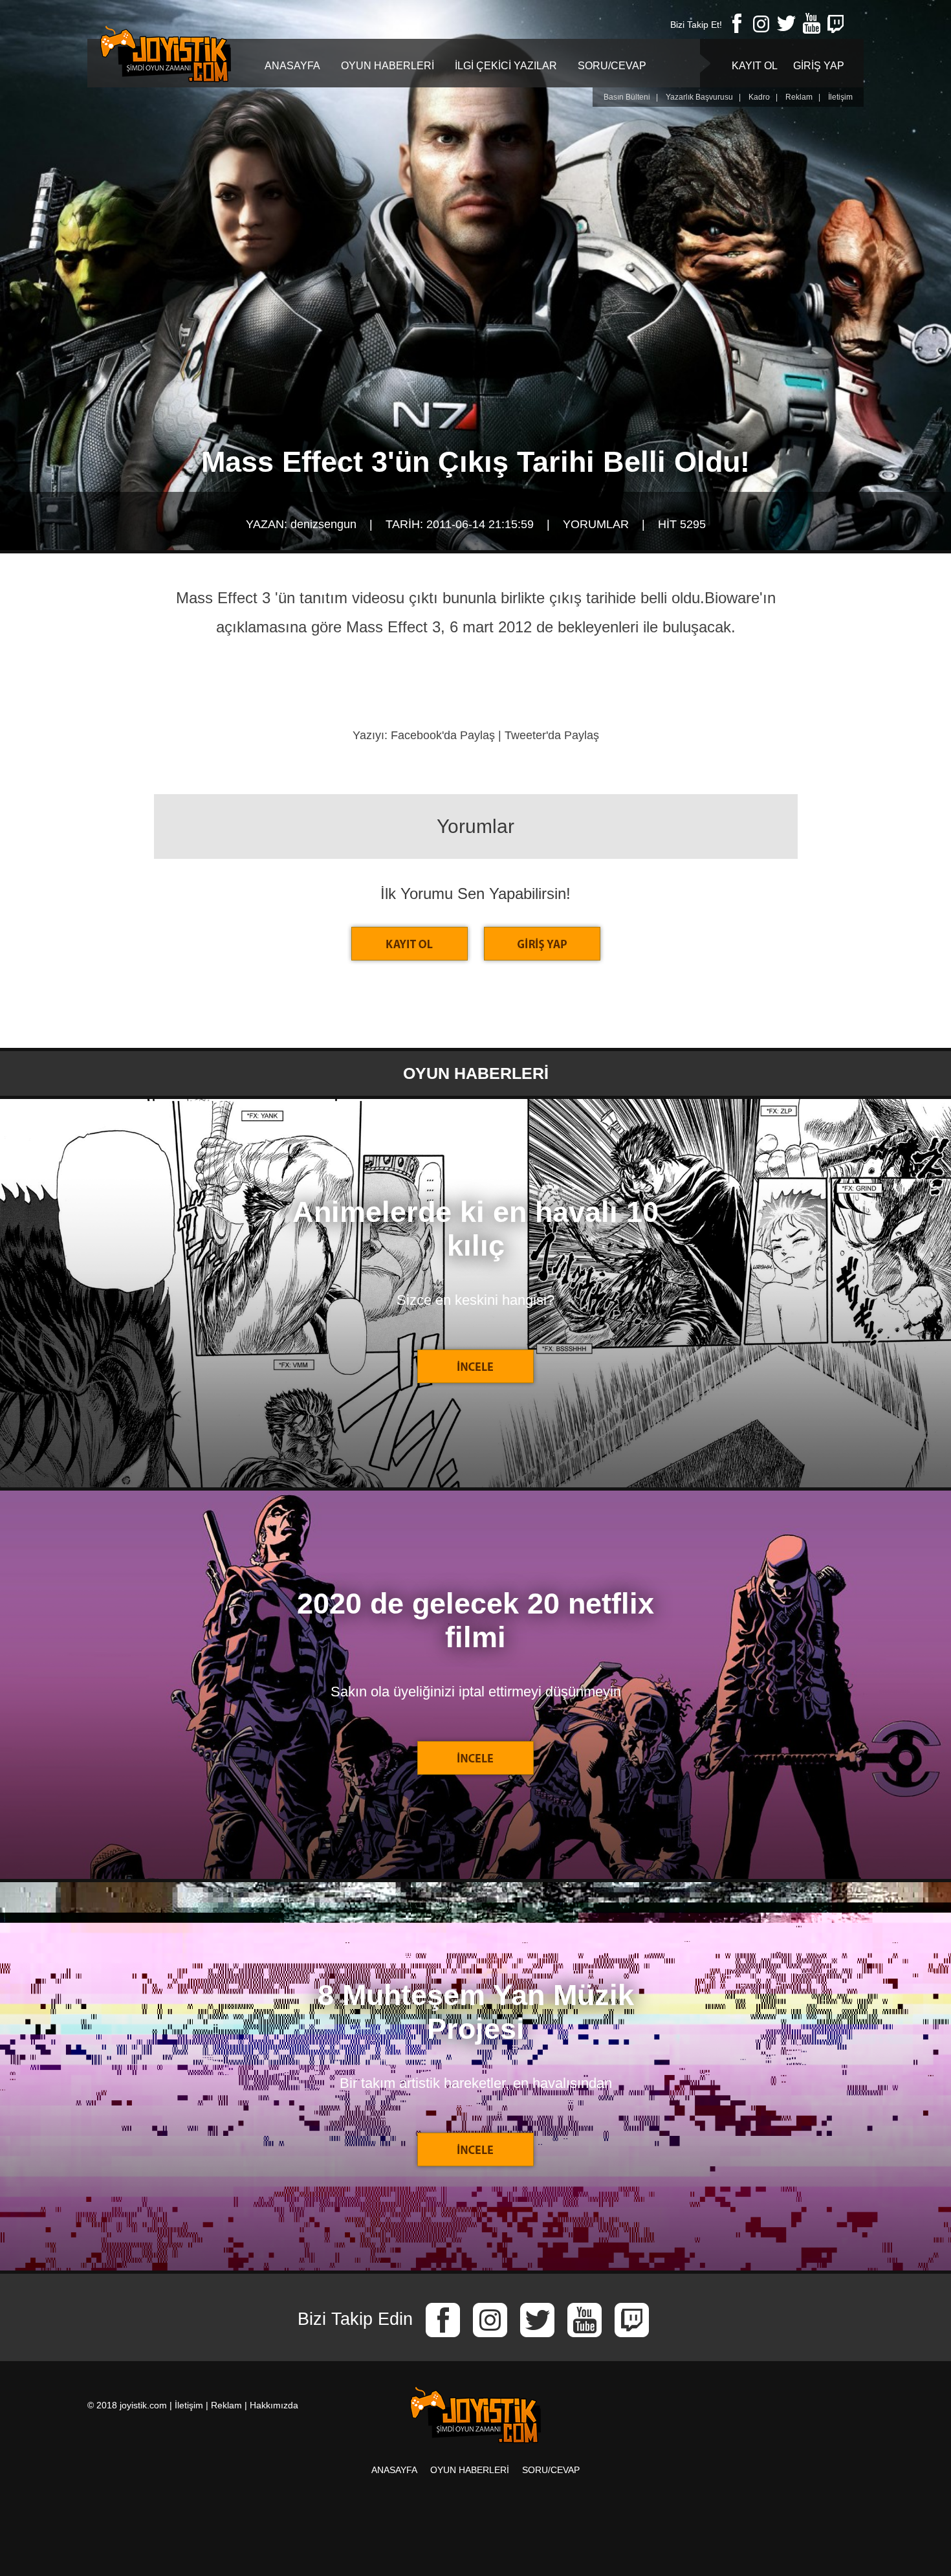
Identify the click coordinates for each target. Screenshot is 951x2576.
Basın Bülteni (627, 97)
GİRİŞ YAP (819, 66)
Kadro (759, 97)
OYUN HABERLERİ (388, 66)
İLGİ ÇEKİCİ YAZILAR (506, 66)
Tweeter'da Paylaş (552, 735)
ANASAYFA (292, 66)
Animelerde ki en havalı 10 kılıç (475, 1229)
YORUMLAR (596, 524)
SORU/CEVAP (612, 66)
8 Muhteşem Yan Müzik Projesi (476, 2012)
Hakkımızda (274, 2405)
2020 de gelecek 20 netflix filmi (475, 1620)
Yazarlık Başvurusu (699, 97)
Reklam (799, 97)
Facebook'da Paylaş (443, 735)
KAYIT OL (755, 66)
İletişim (840, 97)
